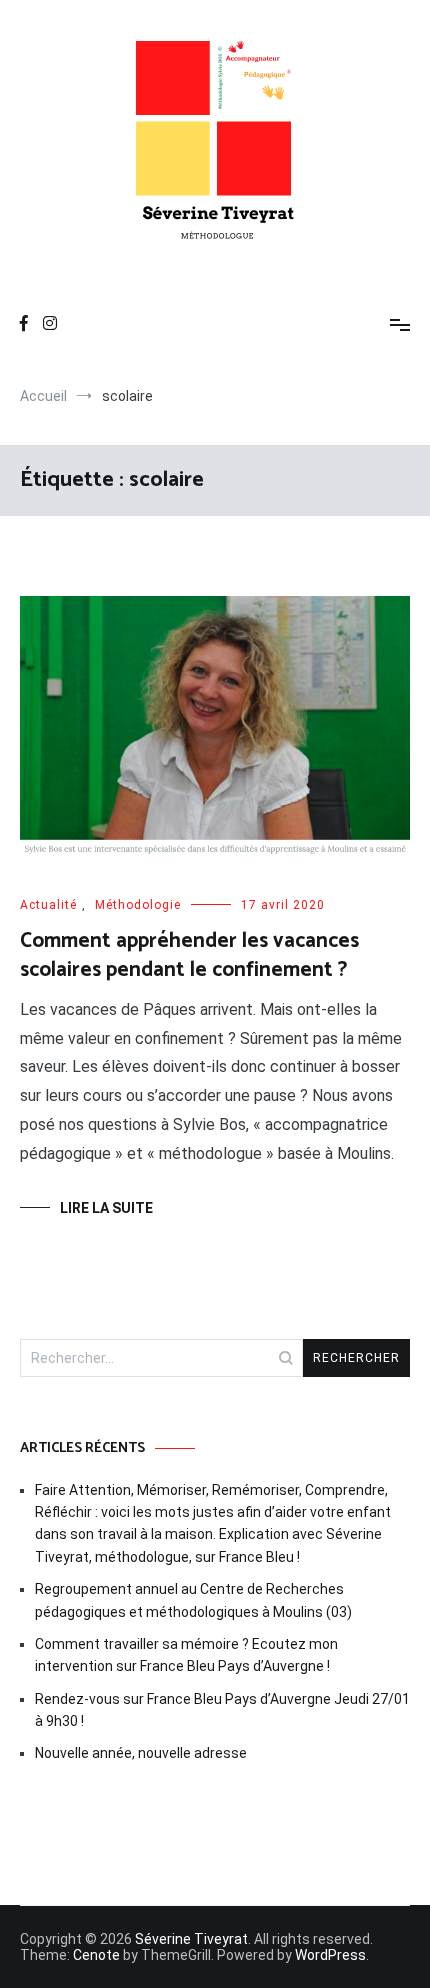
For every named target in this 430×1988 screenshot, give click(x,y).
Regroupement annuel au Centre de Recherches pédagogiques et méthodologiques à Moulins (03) (193, 1600)
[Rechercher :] (161, 1358)
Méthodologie (138, 905)
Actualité (48, 905)
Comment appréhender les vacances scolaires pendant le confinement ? (189, 955)
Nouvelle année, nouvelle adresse (141, 1753)
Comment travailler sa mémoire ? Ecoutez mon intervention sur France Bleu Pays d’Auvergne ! (186, 1655)
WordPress (330, 1955)
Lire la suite (106, 1208)
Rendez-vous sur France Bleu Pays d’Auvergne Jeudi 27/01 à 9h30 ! (222, 1710)
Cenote (96, 1955)
